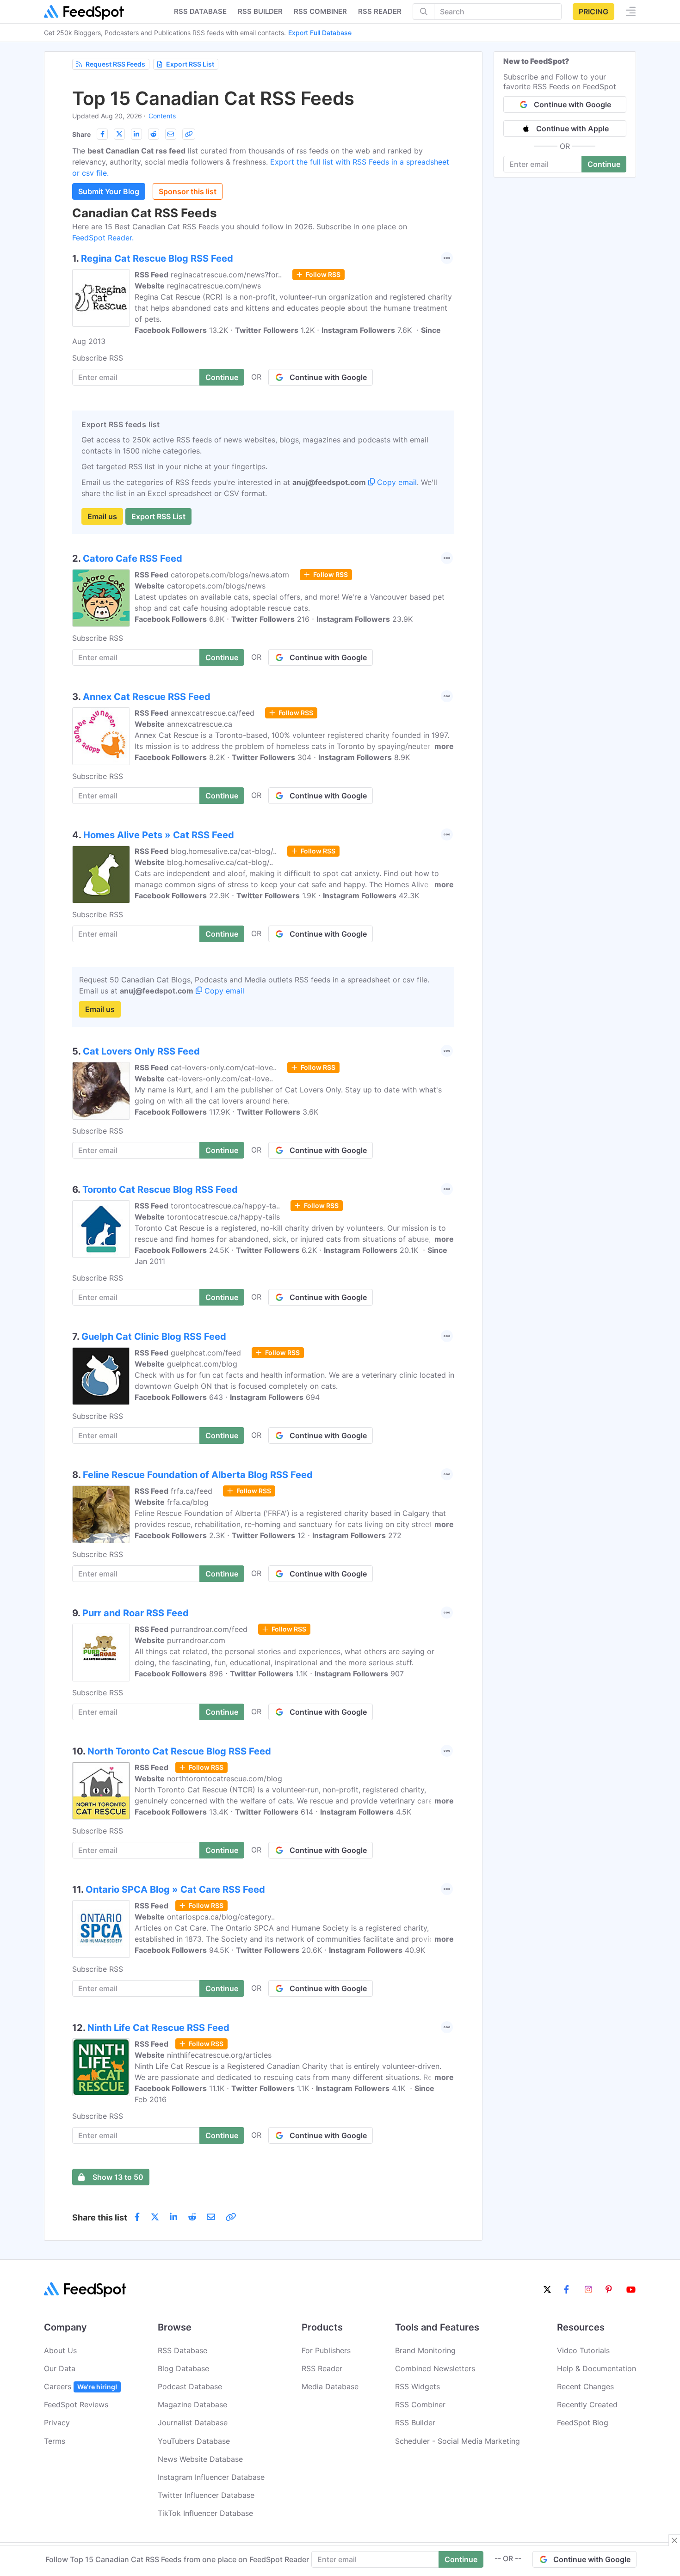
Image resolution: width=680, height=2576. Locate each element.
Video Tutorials (583, 2350)
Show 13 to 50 (118, 2177)
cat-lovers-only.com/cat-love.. (224, 1067)
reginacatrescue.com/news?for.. (226, 275)
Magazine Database (192, 2404)
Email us (102, 516)
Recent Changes (585, 2386)
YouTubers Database (194, 2441)
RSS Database (182, 2350)
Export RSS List (190, 64)
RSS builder (260, 11)
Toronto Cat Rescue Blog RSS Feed (160, 1190)
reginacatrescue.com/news (214, 286)
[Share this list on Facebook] (102, 134)
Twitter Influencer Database (206, 2495)
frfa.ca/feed (192, 1491)
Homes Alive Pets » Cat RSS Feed (159, 835)
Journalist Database (193, 2423)
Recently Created (587, 2404)
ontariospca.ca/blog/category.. (221, 1917)
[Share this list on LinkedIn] (136, 134)
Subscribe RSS (98, 358)
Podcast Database (190, 2386)
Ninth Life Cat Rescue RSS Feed (158, 2028)
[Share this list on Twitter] (119, 134)
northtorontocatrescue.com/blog (225, 1779)
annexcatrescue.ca (200, 724)
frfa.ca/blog (188, 1502)
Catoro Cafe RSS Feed (133, 558)
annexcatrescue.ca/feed (213, 713)
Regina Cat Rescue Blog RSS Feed (157, 258)
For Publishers (326, 2350)
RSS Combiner (320, 11)
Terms (55, 2441)
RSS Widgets (417, 2386)
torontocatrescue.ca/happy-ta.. (225, 1206)
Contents (162, 116)
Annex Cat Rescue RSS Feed (147, 697)
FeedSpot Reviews (76, 2404)
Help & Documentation (597, 2368)
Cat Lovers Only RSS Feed (141, 1051)
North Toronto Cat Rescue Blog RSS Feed (179, 1751)
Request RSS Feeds (115, 64)
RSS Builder (415, 2423)
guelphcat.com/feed (206, 1353)
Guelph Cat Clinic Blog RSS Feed (154, 1337)
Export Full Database (320, 33)
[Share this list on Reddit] (154, 134)
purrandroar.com (196, 1640)
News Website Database (200, 2459)
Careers (80, 2386)
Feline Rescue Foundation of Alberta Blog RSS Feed (198, 1475)
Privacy (57, 2423)
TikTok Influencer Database (205, 2513)
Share (81, 134)
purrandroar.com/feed (209, 1629)
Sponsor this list (188, 191)
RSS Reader (380, 11)
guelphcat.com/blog (202, 1364)
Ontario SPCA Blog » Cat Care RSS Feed (175, 1889)
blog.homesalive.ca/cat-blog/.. (224, 851)
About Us (60, 2350)
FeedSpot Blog (583, 2423)
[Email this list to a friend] (171, 134)
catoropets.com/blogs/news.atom (230, 575)
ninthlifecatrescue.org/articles (219, 2055)
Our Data (60, 2368)
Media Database (330, 2386)
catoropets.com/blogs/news (216, 586)
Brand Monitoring (425, 2350)
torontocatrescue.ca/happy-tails (223, 1217)
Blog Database (183, 2368)
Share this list (100, 2217)
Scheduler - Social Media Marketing (457, 2441)
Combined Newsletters (435, 2368)
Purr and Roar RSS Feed (136, 1613)
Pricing (593, 12)
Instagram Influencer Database (211, 2477)
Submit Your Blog (109, 191)
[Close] (674, 2540)
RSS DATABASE (200, 11)
